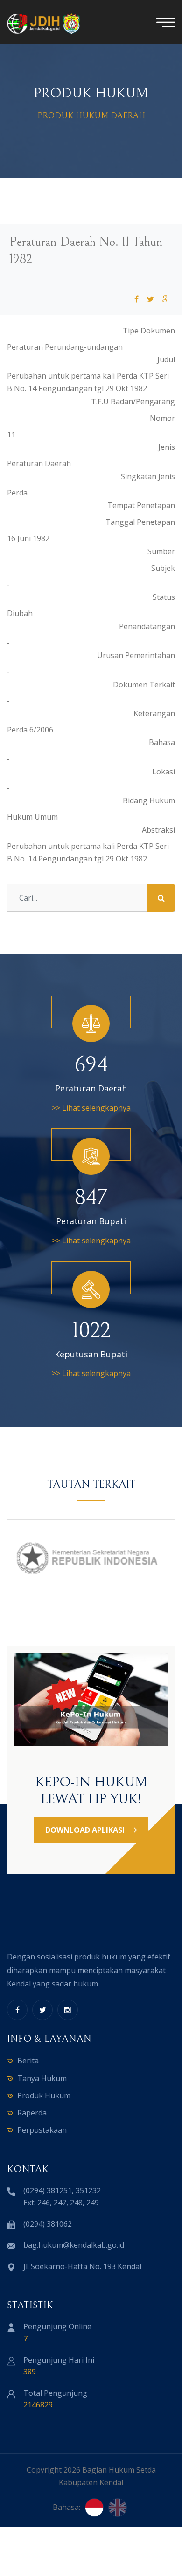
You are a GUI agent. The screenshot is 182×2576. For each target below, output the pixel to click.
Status (164, 597)
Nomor (162, 418)
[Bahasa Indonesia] (94, 2508)
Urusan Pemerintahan (136, 655)
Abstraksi (158, 830)
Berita (28, 2061)
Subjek (163, 568)
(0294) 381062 (48, 2224)
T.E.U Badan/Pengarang (133, 401)
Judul (166, 359)
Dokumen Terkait (144, 685)
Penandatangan (147, 626)
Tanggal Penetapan (140, 522)
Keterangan (154, 713)
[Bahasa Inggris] (118, 2508)
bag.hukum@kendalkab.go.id (74, 2245)
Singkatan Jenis (148, 476)
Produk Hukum (44, 2095)
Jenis (167, 447)
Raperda (32, 2113)
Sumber (161, 551)
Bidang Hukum (149, 800)
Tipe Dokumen (149, 331)
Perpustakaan (42, 2130)
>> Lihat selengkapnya (91, 1108)
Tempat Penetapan (141, 505)
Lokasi (164, 772)
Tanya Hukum (42, 2078)
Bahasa (162, 742)
